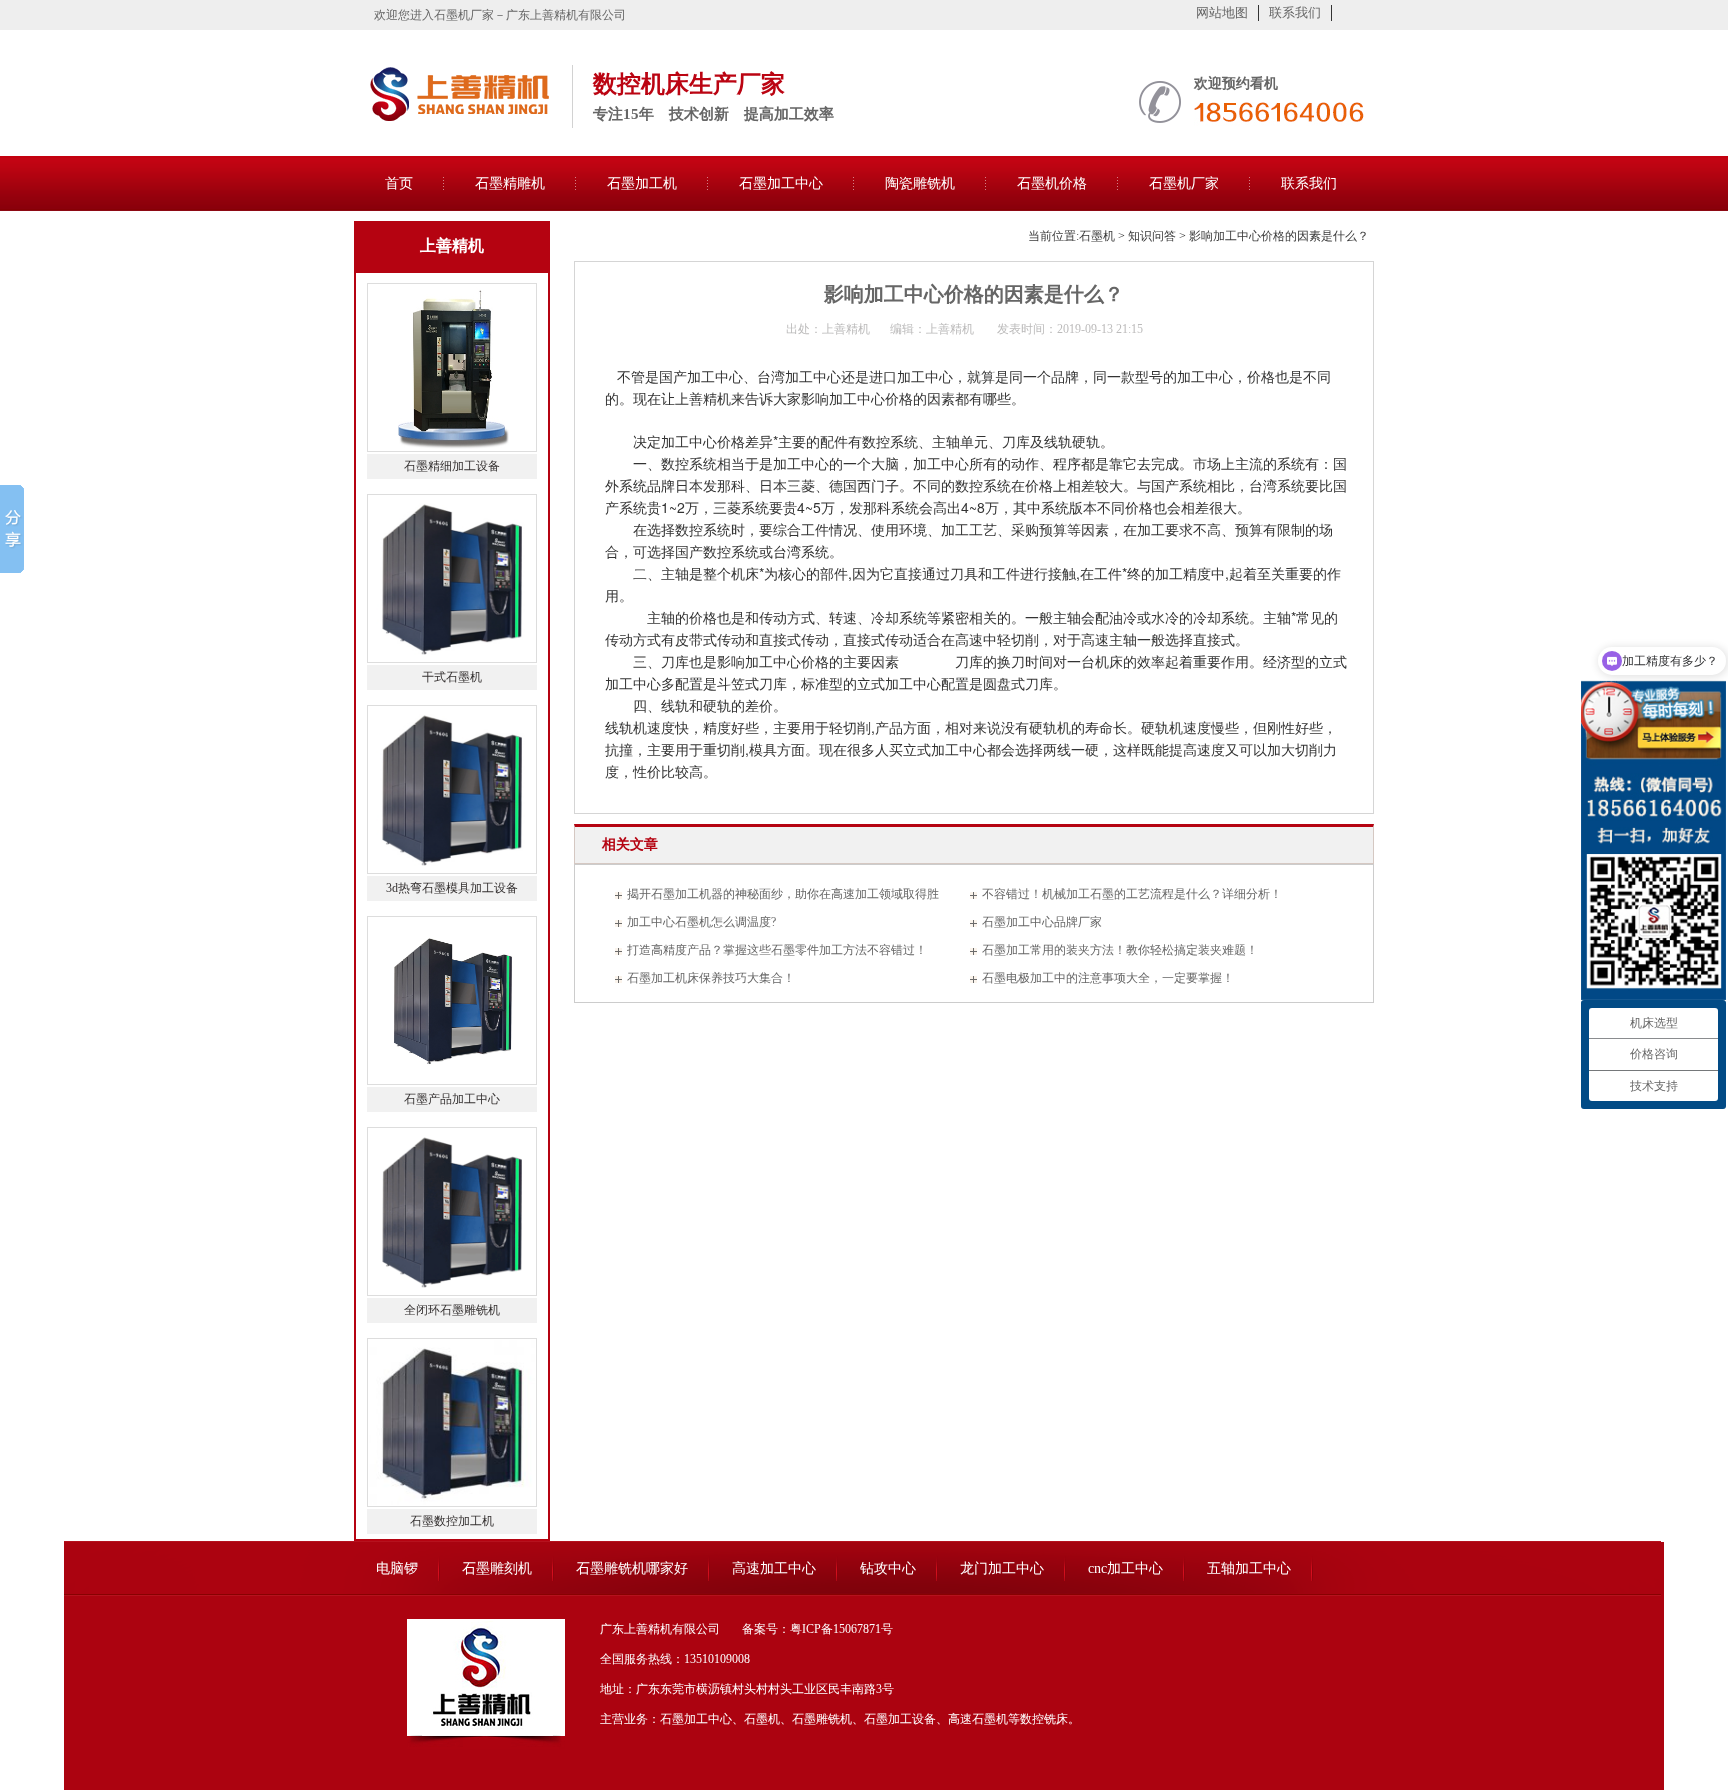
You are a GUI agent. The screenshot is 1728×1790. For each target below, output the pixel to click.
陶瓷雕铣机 (920, 183)
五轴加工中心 (1249, 1568)
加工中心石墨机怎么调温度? (701, 922)
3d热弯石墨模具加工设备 (452, 888)
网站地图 (1222, 12)
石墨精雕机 (510, 183)
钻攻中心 (888, 1568)
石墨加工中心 (781, 183)
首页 (399, 183)
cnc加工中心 (1125, 1568)
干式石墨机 (452, 677)
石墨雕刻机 (497, 1568)
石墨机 (1097, 236)
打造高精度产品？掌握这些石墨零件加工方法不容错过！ (777, 950)
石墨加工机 (642, 183)
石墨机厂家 (1184, 183)
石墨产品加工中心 (452, 1099)
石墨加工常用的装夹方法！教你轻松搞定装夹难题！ (1120, 950)
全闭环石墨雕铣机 (452, 1310)
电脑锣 (397, 1568)
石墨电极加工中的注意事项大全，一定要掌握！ (1108, 978)
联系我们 (1295, 12)
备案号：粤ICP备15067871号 (817, 1629)
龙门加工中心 (1002, 1568)
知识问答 (1152, 236)
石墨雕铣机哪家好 (632, 1568)
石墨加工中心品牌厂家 (1042, 922)
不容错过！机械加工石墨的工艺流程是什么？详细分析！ (1132, 894)
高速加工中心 (774, 1568)
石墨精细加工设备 (452, 466)
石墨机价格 (1052, 183)
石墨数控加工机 (452, 1521)
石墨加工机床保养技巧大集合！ (711, 978)
